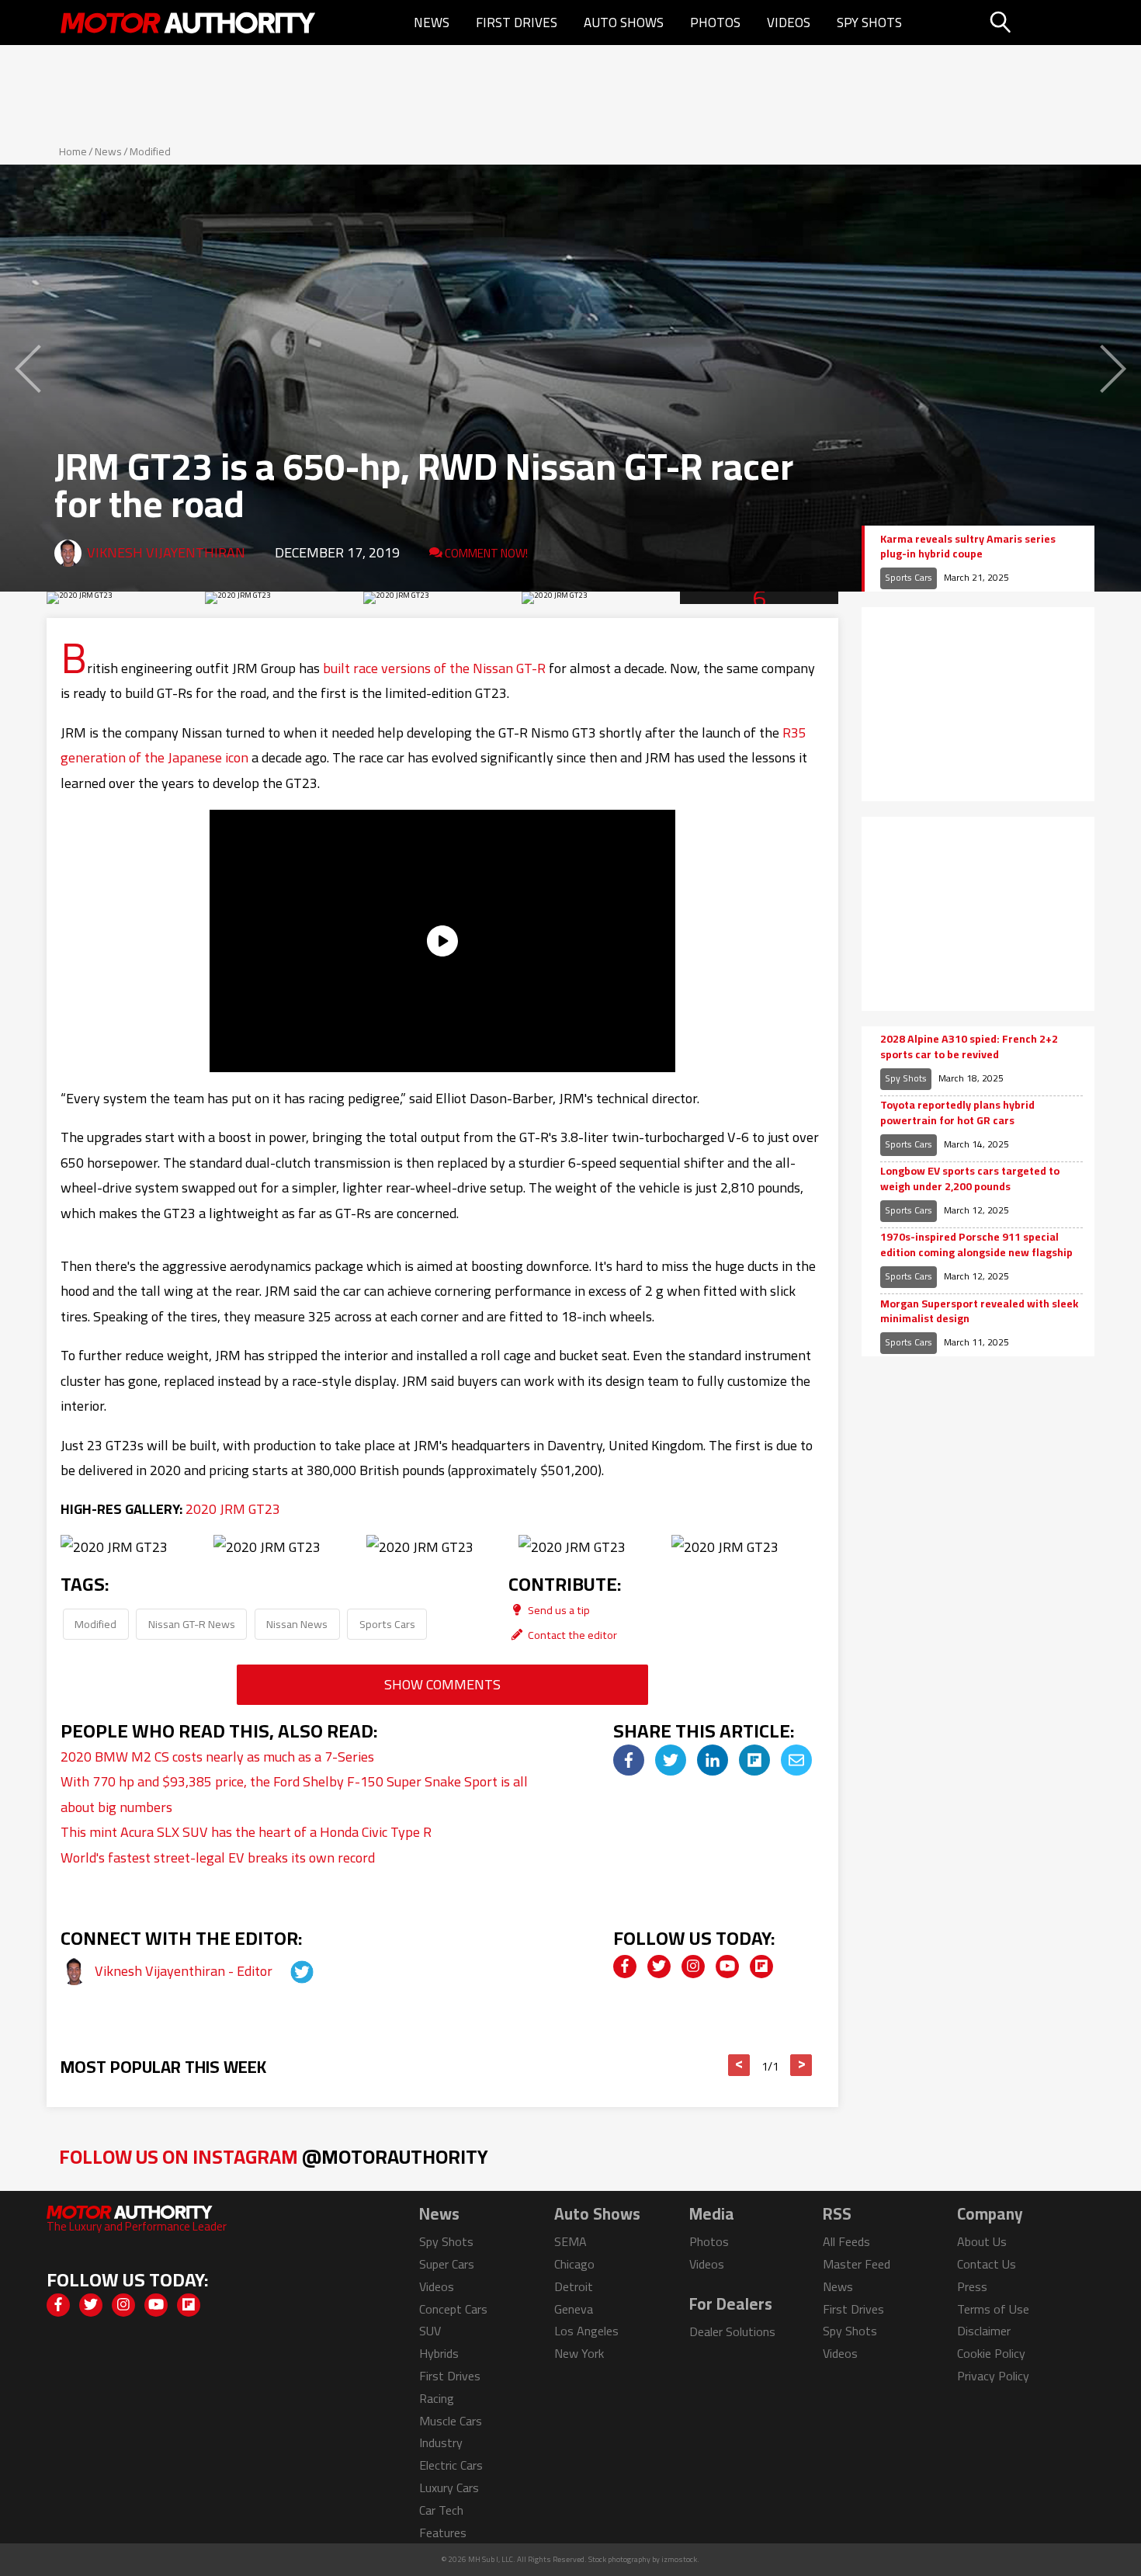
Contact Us (987, 2264)
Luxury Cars (449, 2487)
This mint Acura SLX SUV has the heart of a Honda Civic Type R (246, 1832)
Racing (437, 2398)
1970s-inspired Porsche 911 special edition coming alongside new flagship (976, 1245)
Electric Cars (451, 2465)
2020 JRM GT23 (233, 1509)
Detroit (574, 2286)
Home (73, 151)
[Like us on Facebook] (625, 1967)
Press (972, 2286)
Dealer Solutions (732, 2331)
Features (443, 2533)
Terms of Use (993, 2309)
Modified (150, 151)
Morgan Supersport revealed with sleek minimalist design (979, 1312)
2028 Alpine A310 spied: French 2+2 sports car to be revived (969, 1047)
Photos (715, 23)
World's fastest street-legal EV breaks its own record (218, 1857)
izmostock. (680, 2559)
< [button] (739, 2065)
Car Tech (441, 2510)
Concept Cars (453, 2309)
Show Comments (442, 1684)
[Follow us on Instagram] (693, 1967)
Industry (441, 2442)
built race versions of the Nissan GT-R (434, 668)
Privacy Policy (993, 2376)
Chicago (574, 2264)
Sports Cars (387, 1624)
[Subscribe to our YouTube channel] (727, 1967)
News (432, 23)
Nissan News (297, 1624)
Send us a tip (558, 1610)
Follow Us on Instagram (274, 2156)
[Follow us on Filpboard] (761, 1967)
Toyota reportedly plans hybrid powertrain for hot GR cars (957, 1113)
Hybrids (439, 2353)
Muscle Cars (451, 2421)
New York (579, 2353)
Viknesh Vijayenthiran (166, 552)
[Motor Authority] (189, 23)
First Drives (517, 23)
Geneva (574, 2309)
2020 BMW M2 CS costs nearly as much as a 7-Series (217, 1757)
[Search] (1040, 23)
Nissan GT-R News (192, 1624)
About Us (982, 2241)
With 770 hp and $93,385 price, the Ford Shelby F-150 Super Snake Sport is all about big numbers (294, 1794)
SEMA (570, 2241)
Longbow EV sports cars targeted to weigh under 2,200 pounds (970, 1179)
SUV (430, 2331)
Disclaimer (984, 2331)
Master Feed (857, 2264)
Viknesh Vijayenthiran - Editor (185, 1971)
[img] (629, 1760)
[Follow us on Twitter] (659, 1967)
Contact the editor (571, 1635)
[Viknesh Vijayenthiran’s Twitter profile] (288, 1971)
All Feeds (846, 2241)
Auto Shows (624, 23)
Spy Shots (869, 23)
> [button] (801, 2065)
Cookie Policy (991, 2353)
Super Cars (447, 2264)
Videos (789, 23)
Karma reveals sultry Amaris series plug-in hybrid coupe (968, 547)
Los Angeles (586, 2331)
